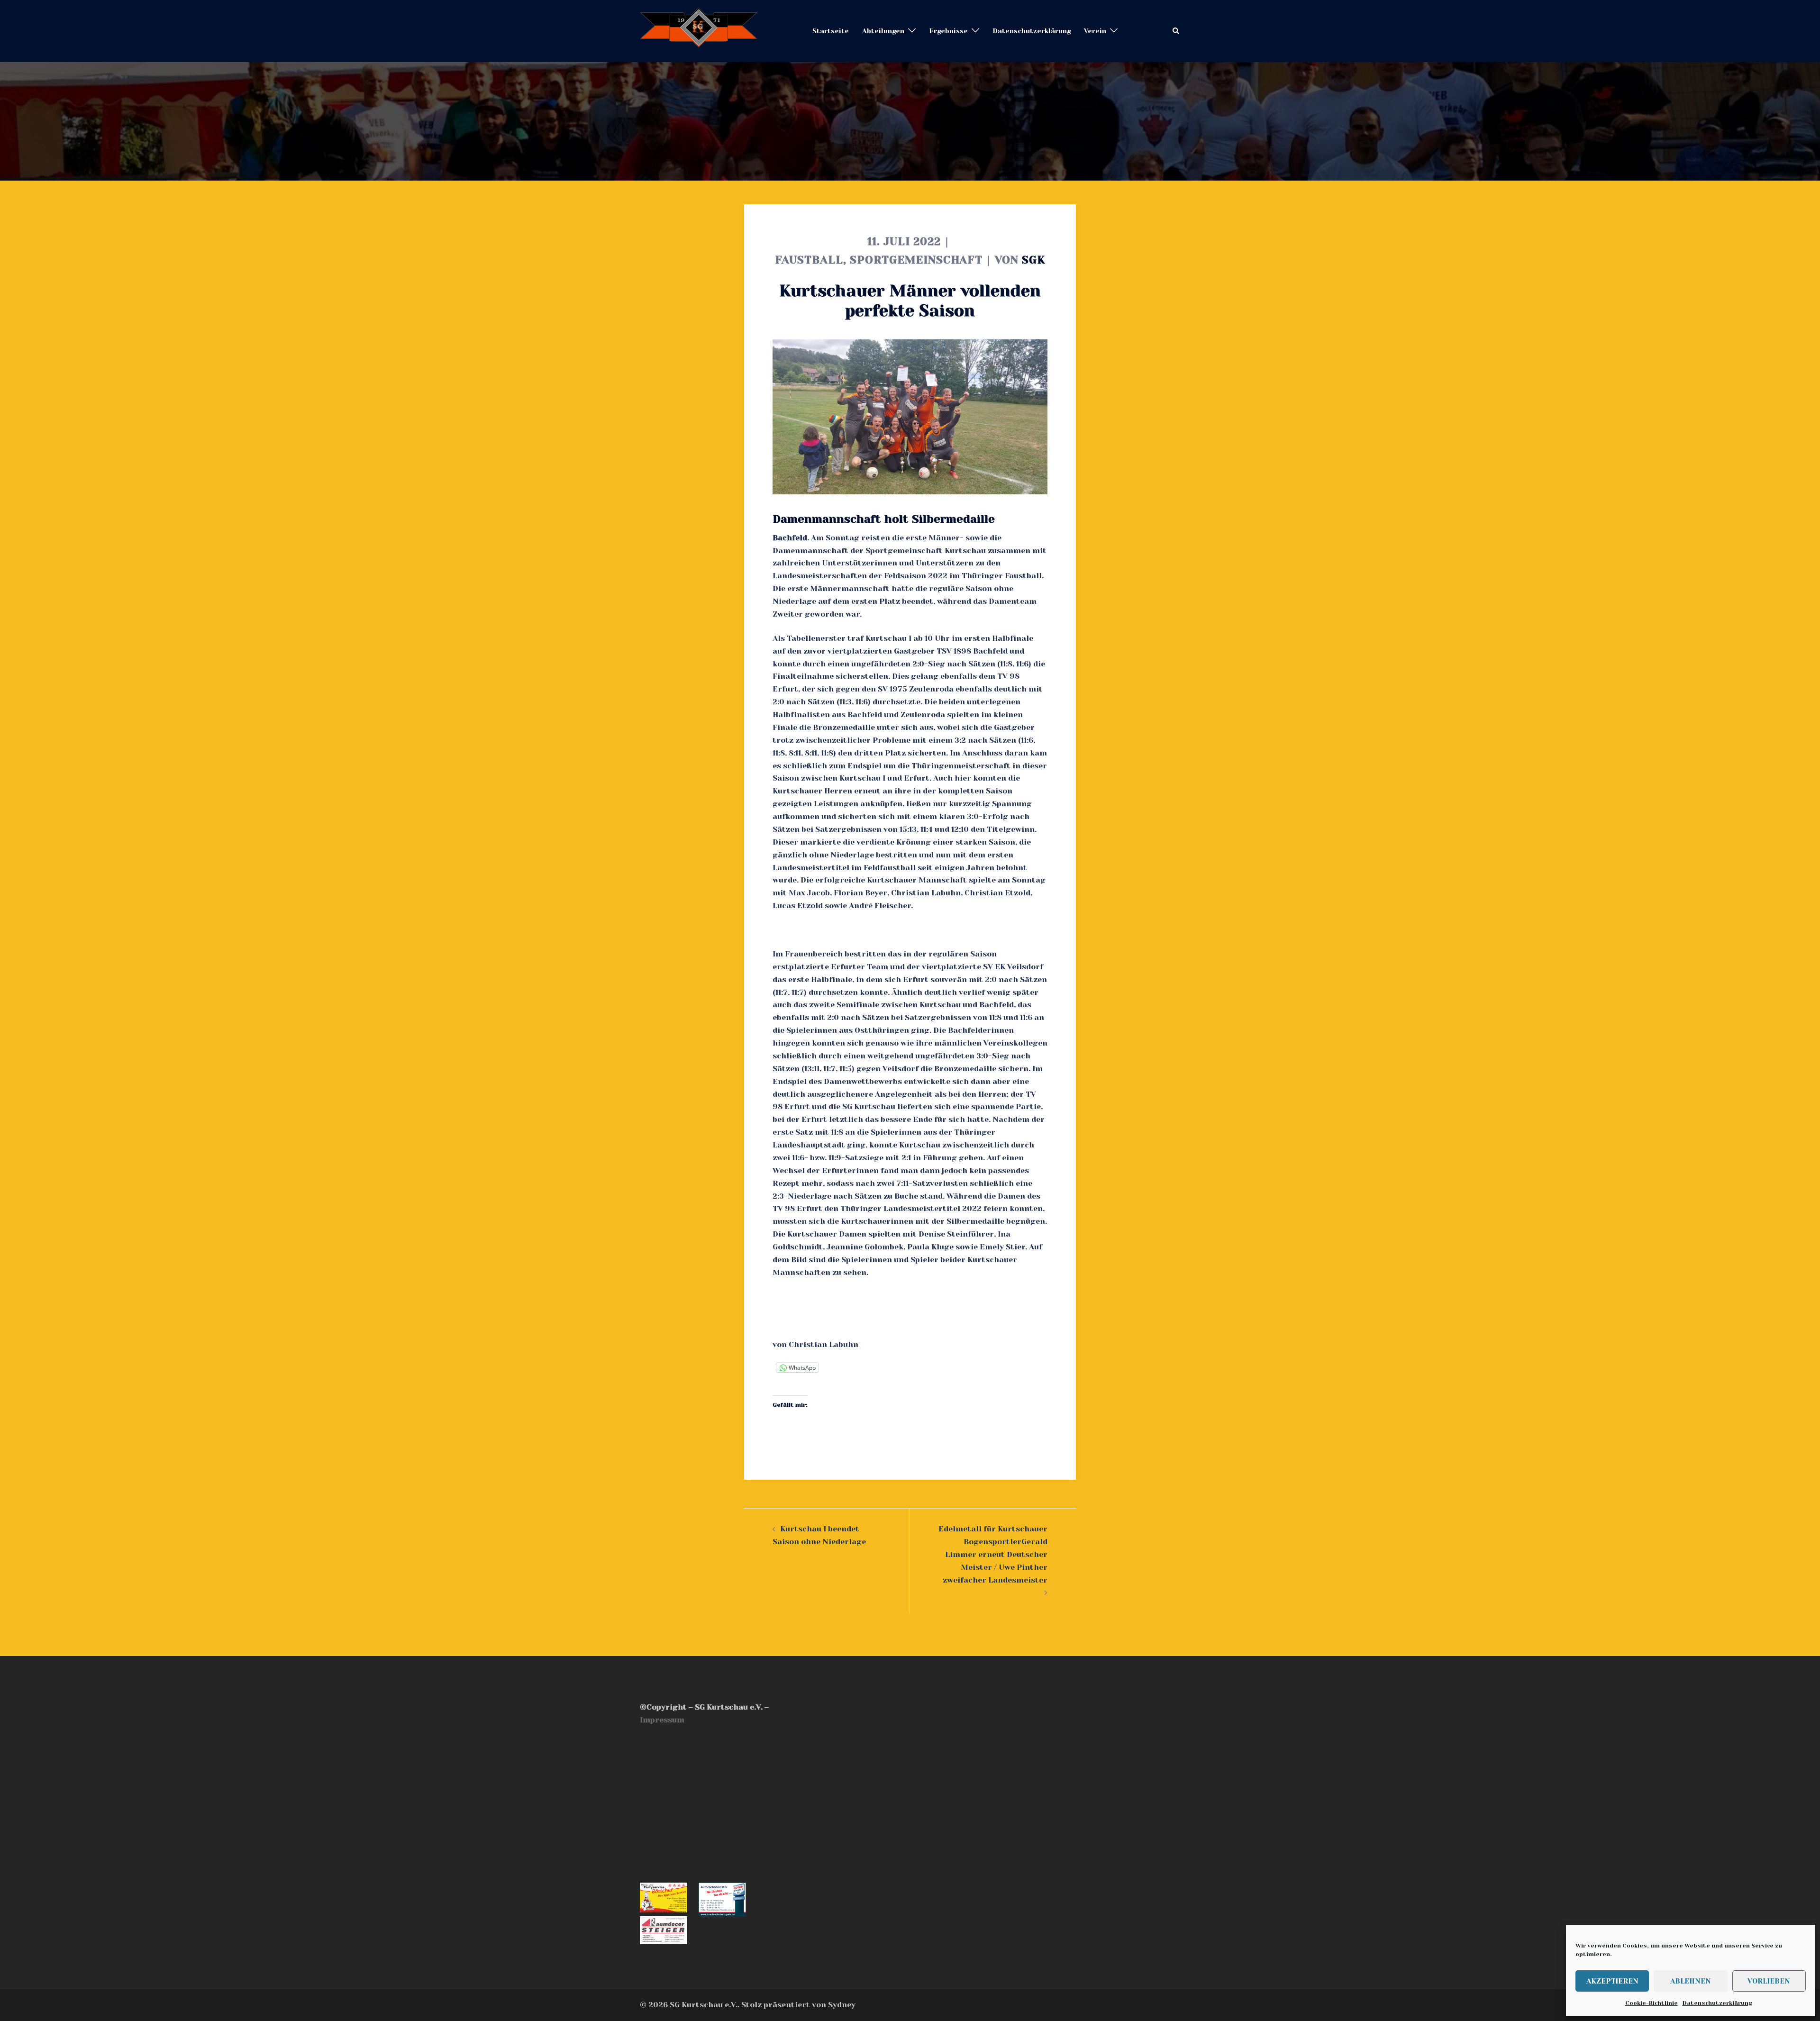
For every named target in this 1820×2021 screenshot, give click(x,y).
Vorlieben (1769, 1981)
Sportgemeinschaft (916, 260)
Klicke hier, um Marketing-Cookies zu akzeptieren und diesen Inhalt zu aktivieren (725, 1802)
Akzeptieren (1612, 1981)
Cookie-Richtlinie (1652, 2003)
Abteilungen (883, 31)
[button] (1176, 31)
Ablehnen (1691, 1981)
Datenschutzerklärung (1717, 2003)
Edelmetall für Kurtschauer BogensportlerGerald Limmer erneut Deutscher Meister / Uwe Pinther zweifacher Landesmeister (993, 1554)
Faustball (809, 260)
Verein (1095, 31)
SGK (1033, 260)
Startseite (831, 31)
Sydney (842, 2005)
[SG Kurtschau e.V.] (699, 31)
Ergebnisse (948, 31)
